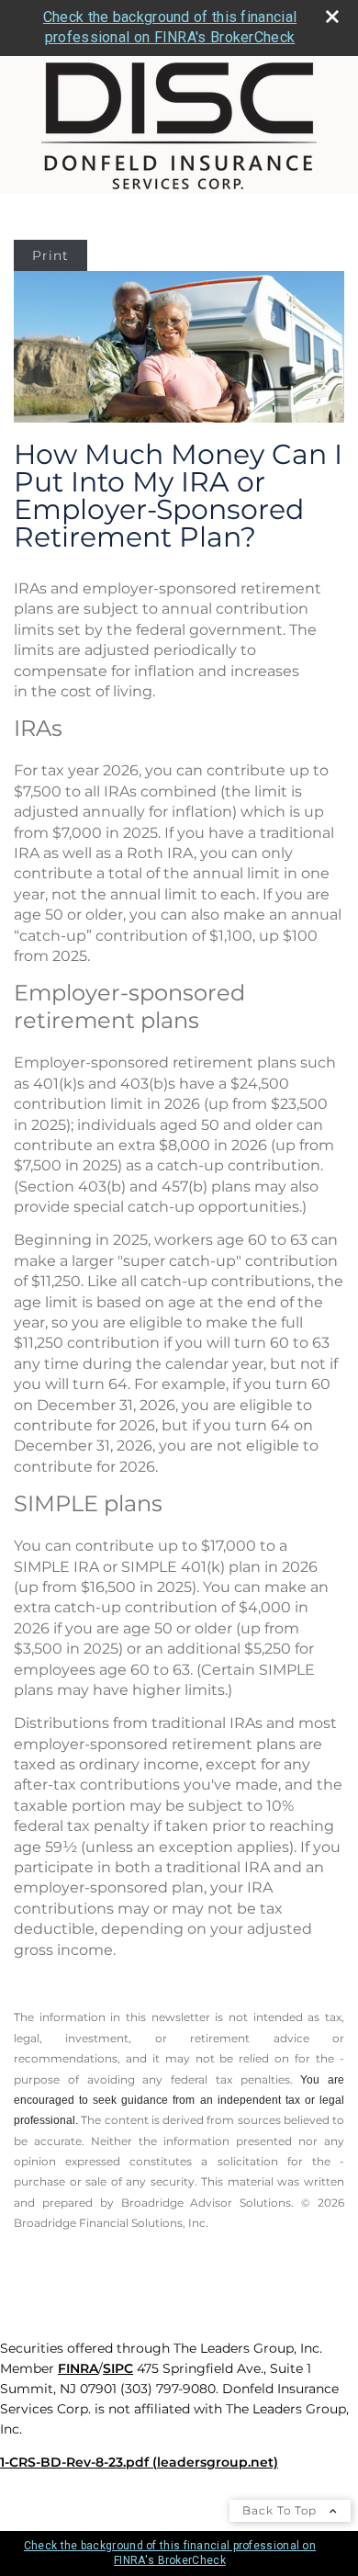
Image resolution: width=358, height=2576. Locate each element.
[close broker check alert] (332, 17)
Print (50, 255)
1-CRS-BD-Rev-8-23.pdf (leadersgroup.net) (139, 2462)
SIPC (118, 2368)
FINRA (78, 2368)
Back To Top (281, 2510)
